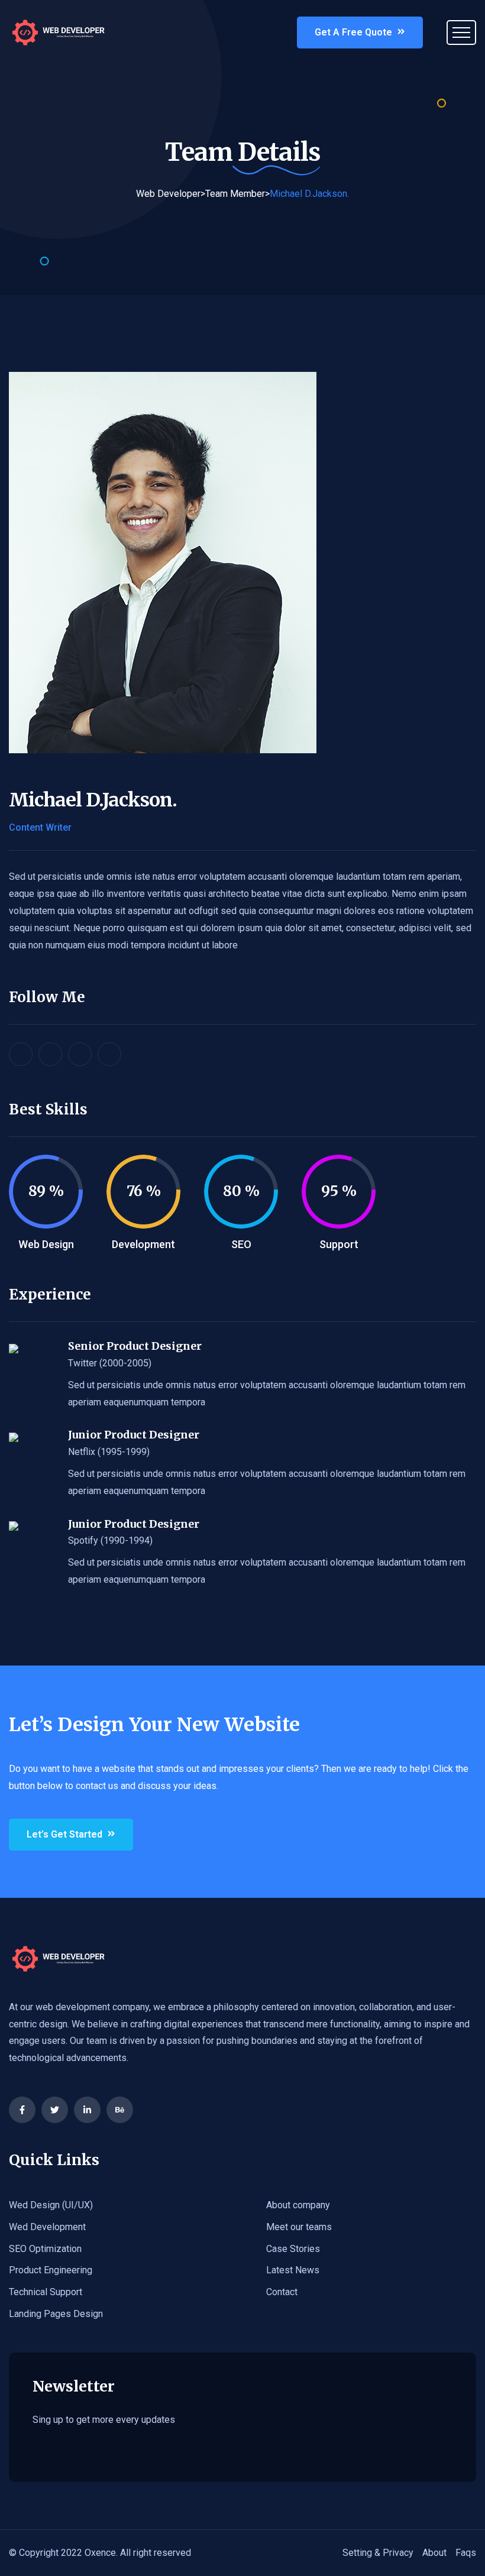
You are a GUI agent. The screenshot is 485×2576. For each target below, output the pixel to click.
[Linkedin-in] (87, 2110)
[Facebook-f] (22, 2110)
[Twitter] (55, 2110)
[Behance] (120, 2110)
